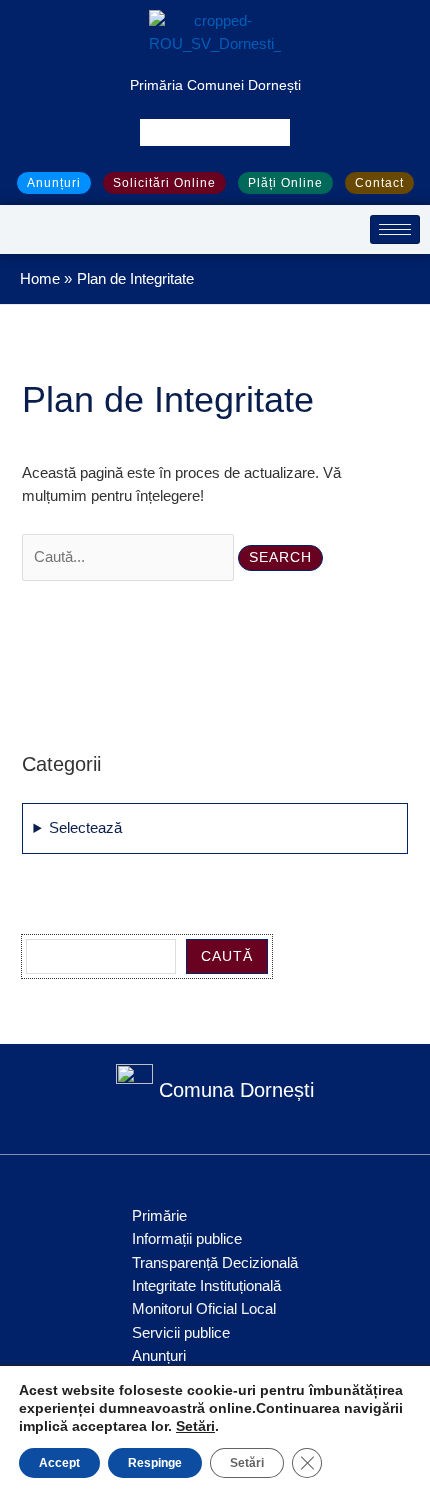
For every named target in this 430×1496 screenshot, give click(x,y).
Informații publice (187, 1239)
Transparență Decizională (215, 1263)
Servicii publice (181, 1333)
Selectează (85, 828)
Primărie (159, 1216)
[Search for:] (130, 557)
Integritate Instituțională (206, 1286)
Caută (227, 956)
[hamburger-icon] (395, 229)
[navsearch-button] (215, 132)
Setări (195, 1426)
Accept (59, 1463)
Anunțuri (159, 1356)
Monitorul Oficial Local (204, 1309)
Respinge (155, 1463)
